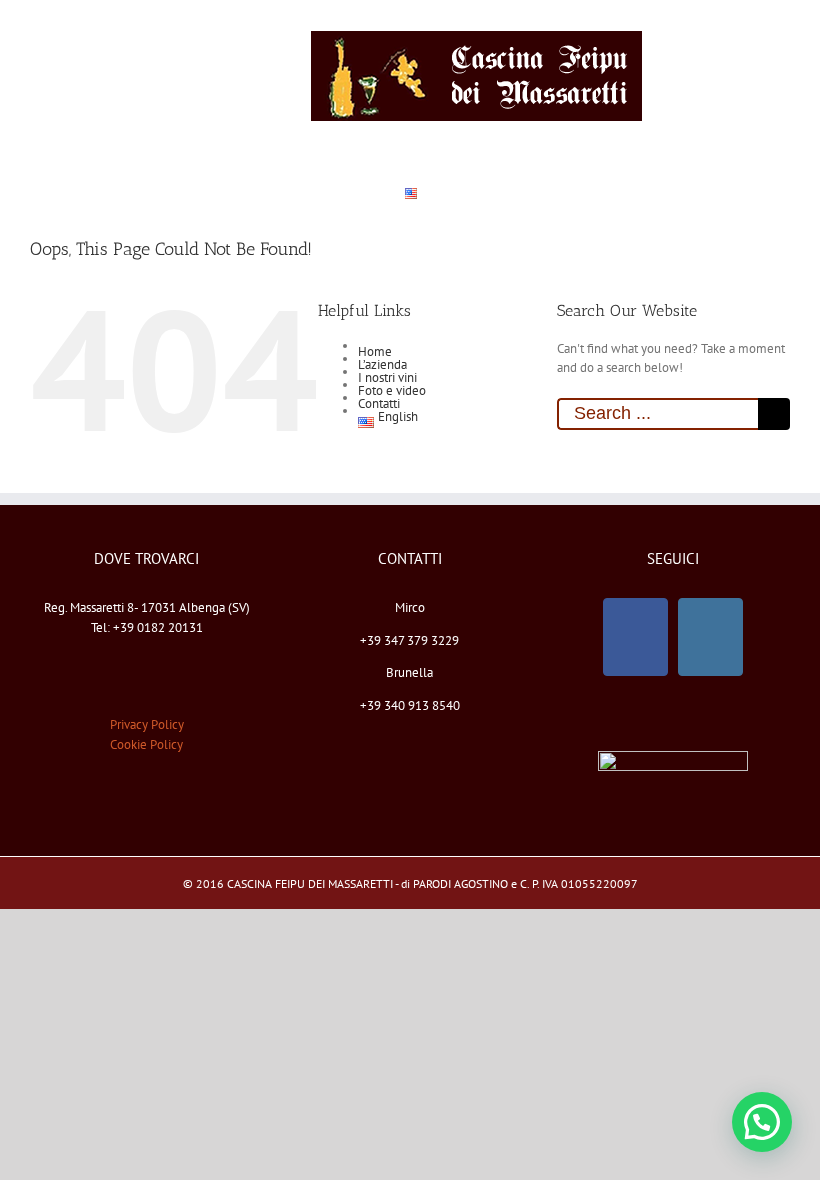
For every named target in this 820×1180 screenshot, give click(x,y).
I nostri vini (387, 377)
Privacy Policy (147, 724)
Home (375, 351)
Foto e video (392, 390)
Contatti (379, 403)
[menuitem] (56, 76)
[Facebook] (635, 637)
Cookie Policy (146, 744)
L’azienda (382, 364)
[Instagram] (710, 637)
